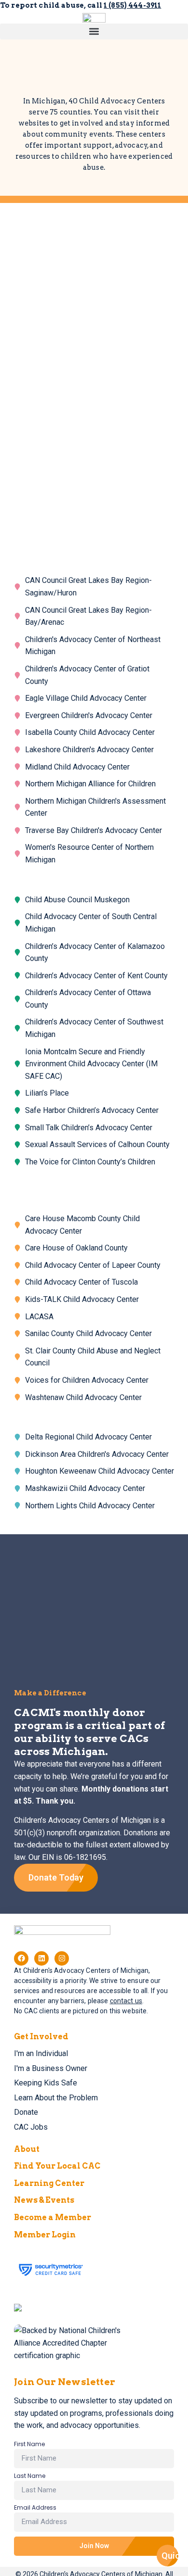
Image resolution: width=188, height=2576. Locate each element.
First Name (29, 2445)
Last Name (30, 2476)
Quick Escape (170, 2556)
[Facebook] (21, 1958)
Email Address (35, 2508)
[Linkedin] (41, 1958)
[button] (94, 32)
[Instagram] (62, 1958)
